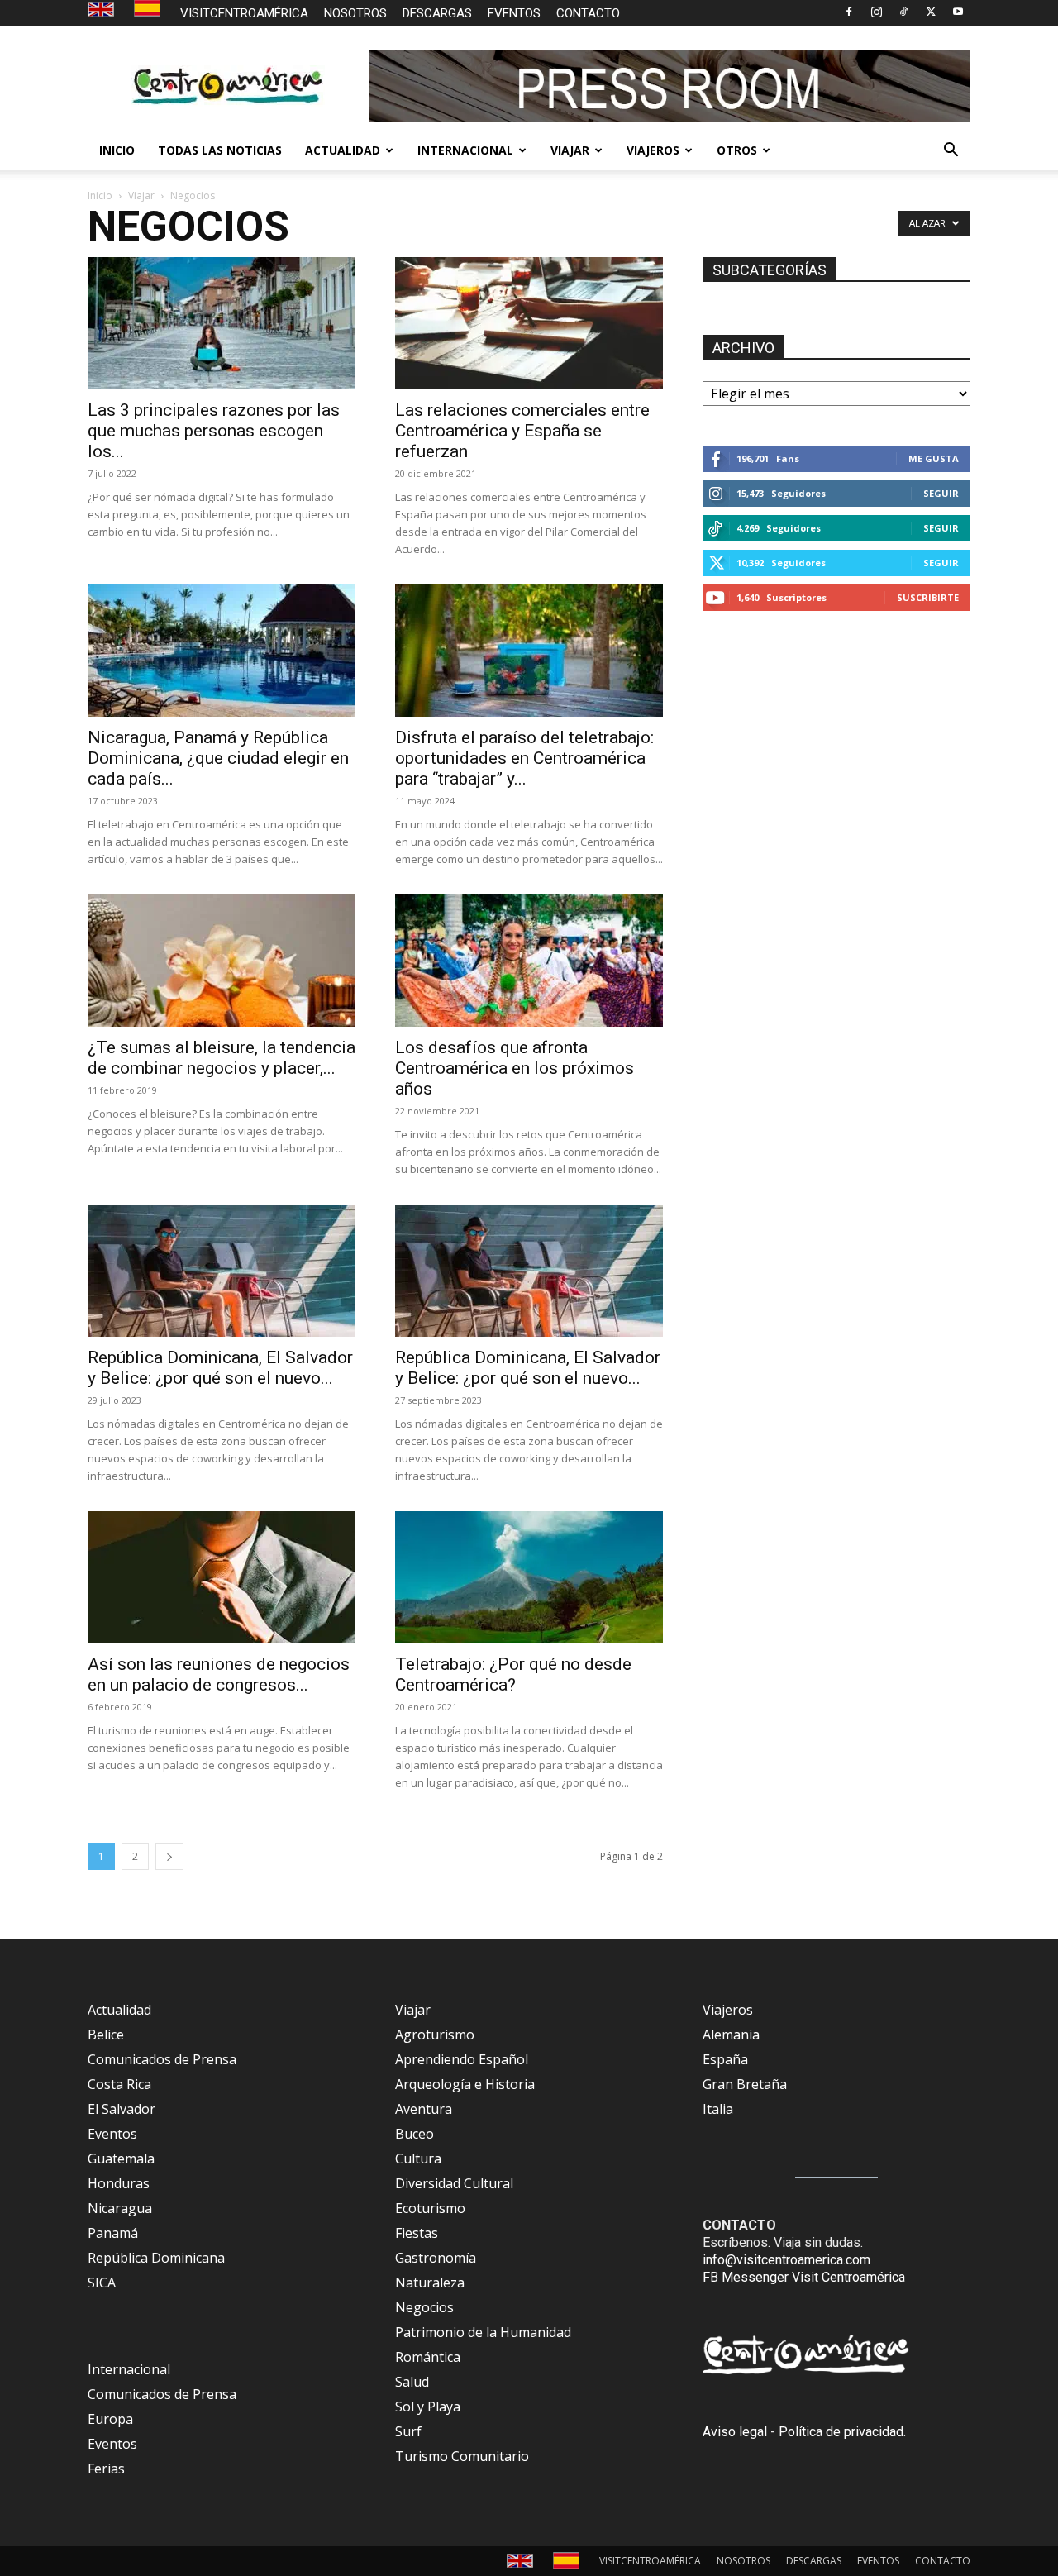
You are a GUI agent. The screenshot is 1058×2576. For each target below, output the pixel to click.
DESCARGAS (437, 13)
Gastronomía (436, 2258)
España (725, 2059)
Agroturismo (435, 2035)
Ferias (106, 2469)
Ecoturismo (430, 2208)
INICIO (117, 150)
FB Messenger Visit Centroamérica (804, 2277)
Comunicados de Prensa (162, 2059)
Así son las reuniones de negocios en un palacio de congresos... (219, 1674)
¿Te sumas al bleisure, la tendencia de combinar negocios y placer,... (222, 1058)
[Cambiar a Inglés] (103, 10)
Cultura (418, 2159)
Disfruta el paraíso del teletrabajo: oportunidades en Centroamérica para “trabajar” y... (524, 758)
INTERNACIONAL (465, 150)
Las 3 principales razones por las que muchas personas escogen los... (214, 431)
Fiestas (417, 2233)
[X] (931, 12)
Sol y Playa (428, 2407)
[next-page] (169, 1856)
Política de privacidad (841, 2432)
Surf (408, 2431)
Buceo (415, 2134)
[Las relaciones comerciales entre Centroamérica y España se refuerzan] (529, 323)
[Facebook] (849, 12)
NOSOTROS (355, 13)
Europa (110, 2419)
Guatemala (121, 2159)
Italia (718, 2109)
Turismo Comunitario (462, 2456)
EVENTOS (514, 13)
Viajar (141, 196)
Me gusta (934, 458)
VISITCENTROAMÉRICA (244, 13)
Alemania (731, 2035)
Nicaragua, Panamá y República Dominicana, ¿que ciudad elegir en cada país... (218, 758)
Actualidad (119, 2010)
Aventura (424, 2109)
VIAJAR (570, 150)
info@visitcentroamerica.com (786, 2260)
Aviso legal (735, 2432)
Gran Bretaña (745, 2084)
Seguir (941, 493)
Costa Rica (119, 2084)
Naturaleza (430, 2283)
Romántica (428, 2357)
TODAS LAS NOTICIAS (220, 150)
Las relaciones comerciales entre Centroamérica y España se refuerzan (522, 431)
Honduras (119, 2183)
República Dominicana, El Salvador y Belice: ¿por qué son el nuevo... (220, 1368)
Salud (412, 2382)
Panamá (113, 2233)
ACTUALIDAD (343, 150)
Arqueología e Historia (465, 2084)
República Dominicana (156, 2258)
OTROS (737, 150)
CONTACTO (588, 13)
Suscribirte (928, 597)
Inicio (100, 196)
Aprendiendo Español (462, 2059)
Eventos (112, 2134)
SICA (102, 2283)
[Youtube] (958, 12)
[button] (951, 151)
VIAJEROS (653, 150)
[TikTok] (903, 12)
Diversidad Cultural (454, 2183)
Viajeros (728, 2010)
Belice (106, 2035)
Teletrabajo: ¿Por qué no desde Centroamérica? (513, 1674)
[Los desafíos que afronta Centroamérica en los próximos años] (529, 961)
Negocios (424, 2307)
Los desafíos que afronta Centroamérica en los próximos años (515, 1068)
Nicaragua (120, 2208)
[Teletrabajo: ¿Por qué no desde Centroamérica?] (529, 1577)
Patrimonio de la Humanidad (483, 2332)
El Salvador (122, 2109)
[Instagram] (876, 12)
